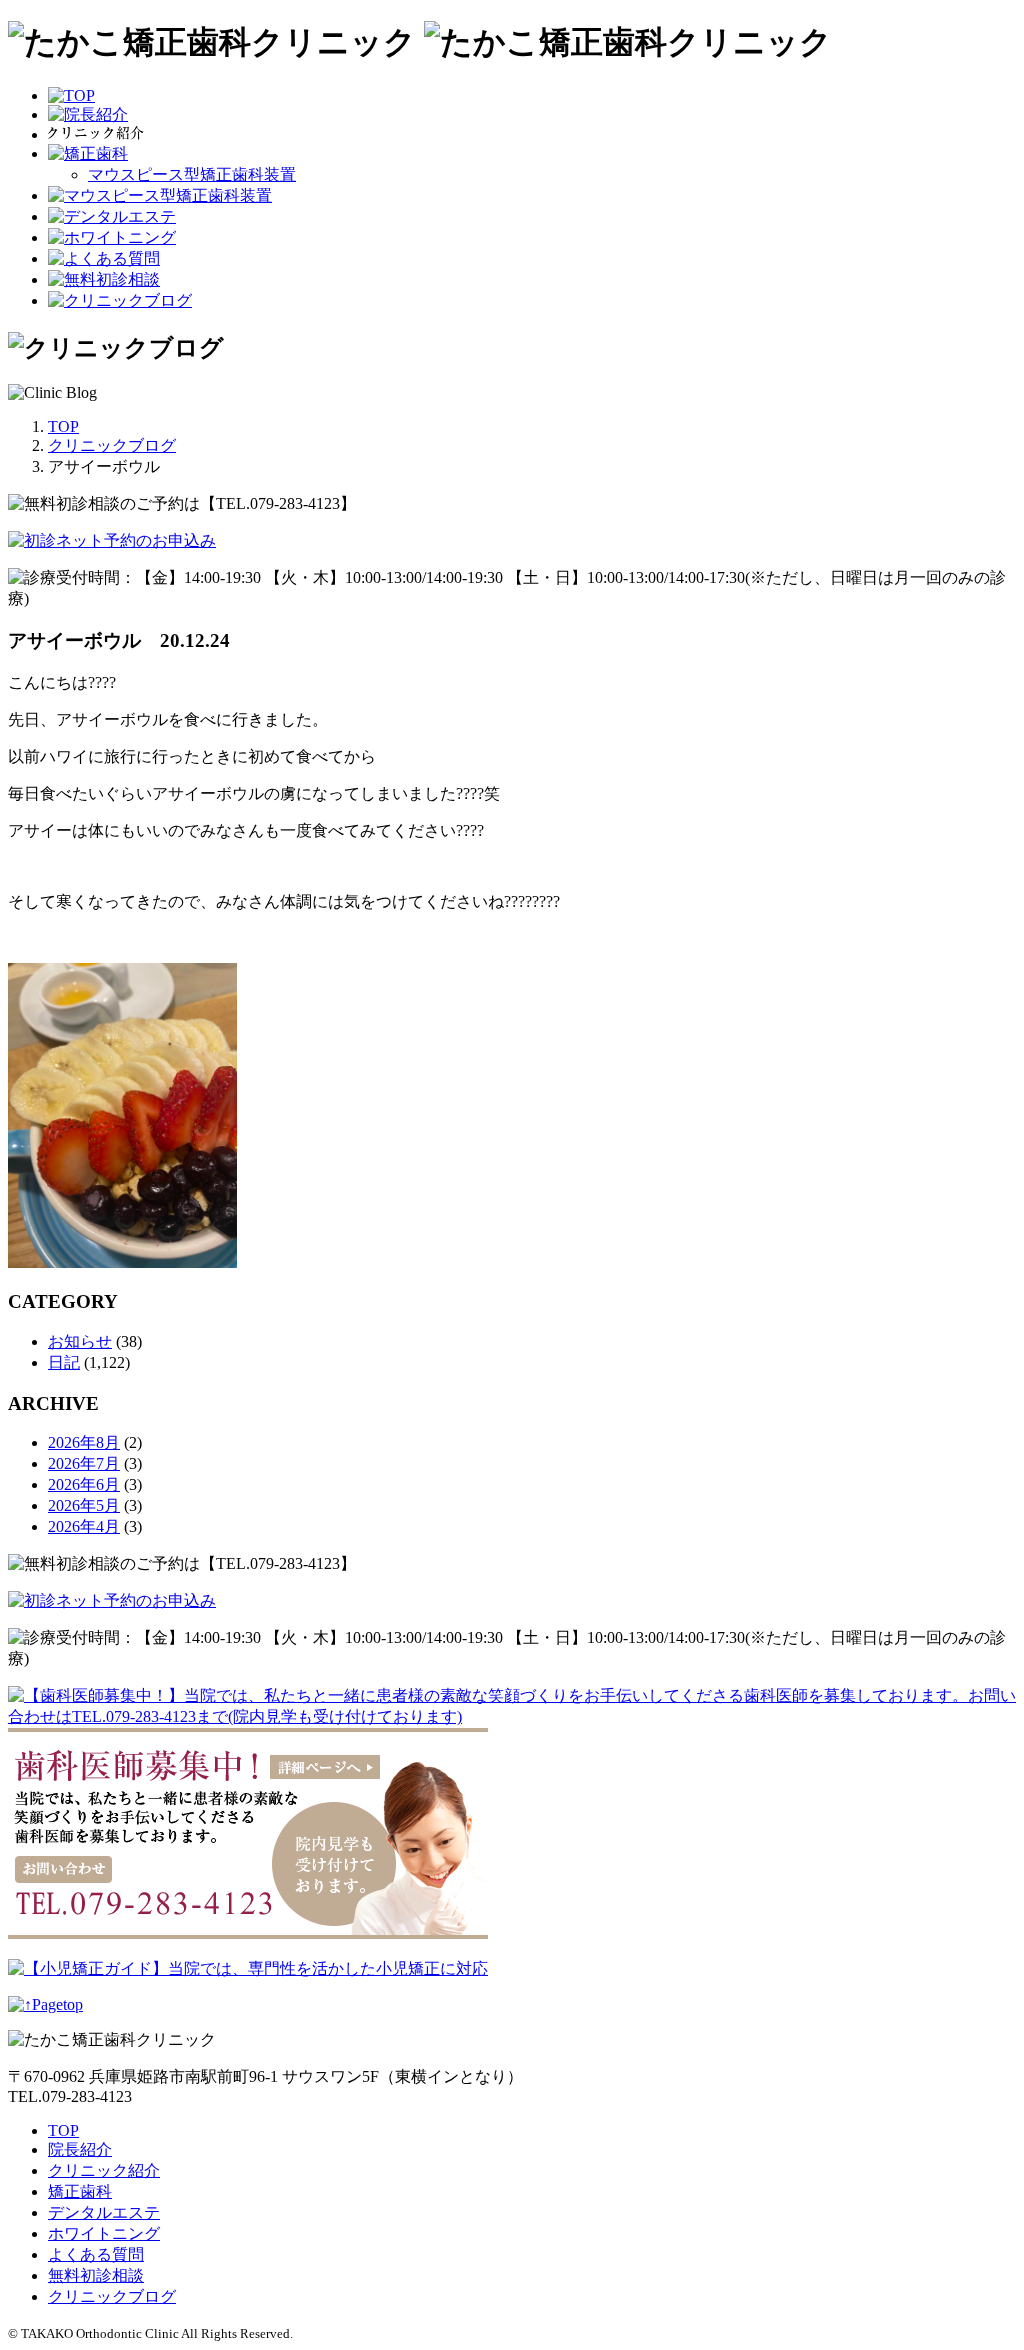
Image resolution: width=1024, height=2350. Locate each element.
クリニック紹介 (104, 2170)
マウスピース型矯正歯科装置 (192, 174)
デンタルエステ (104, 2212)
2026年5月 (84, 1505)
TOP (63, 2130)
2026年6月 (84, 1484)
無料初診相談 (96, 2275)
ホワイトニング (104, 2233)
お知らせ (80, 1341)
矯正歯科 (80, 2191)
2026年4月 (84, 1526)
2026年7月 (84, 1463)
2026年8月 (84, 1442)
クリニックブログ (112, 2296)
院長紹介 (80, 2149)
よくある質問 (96, 2254)
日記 (64, 1362)
